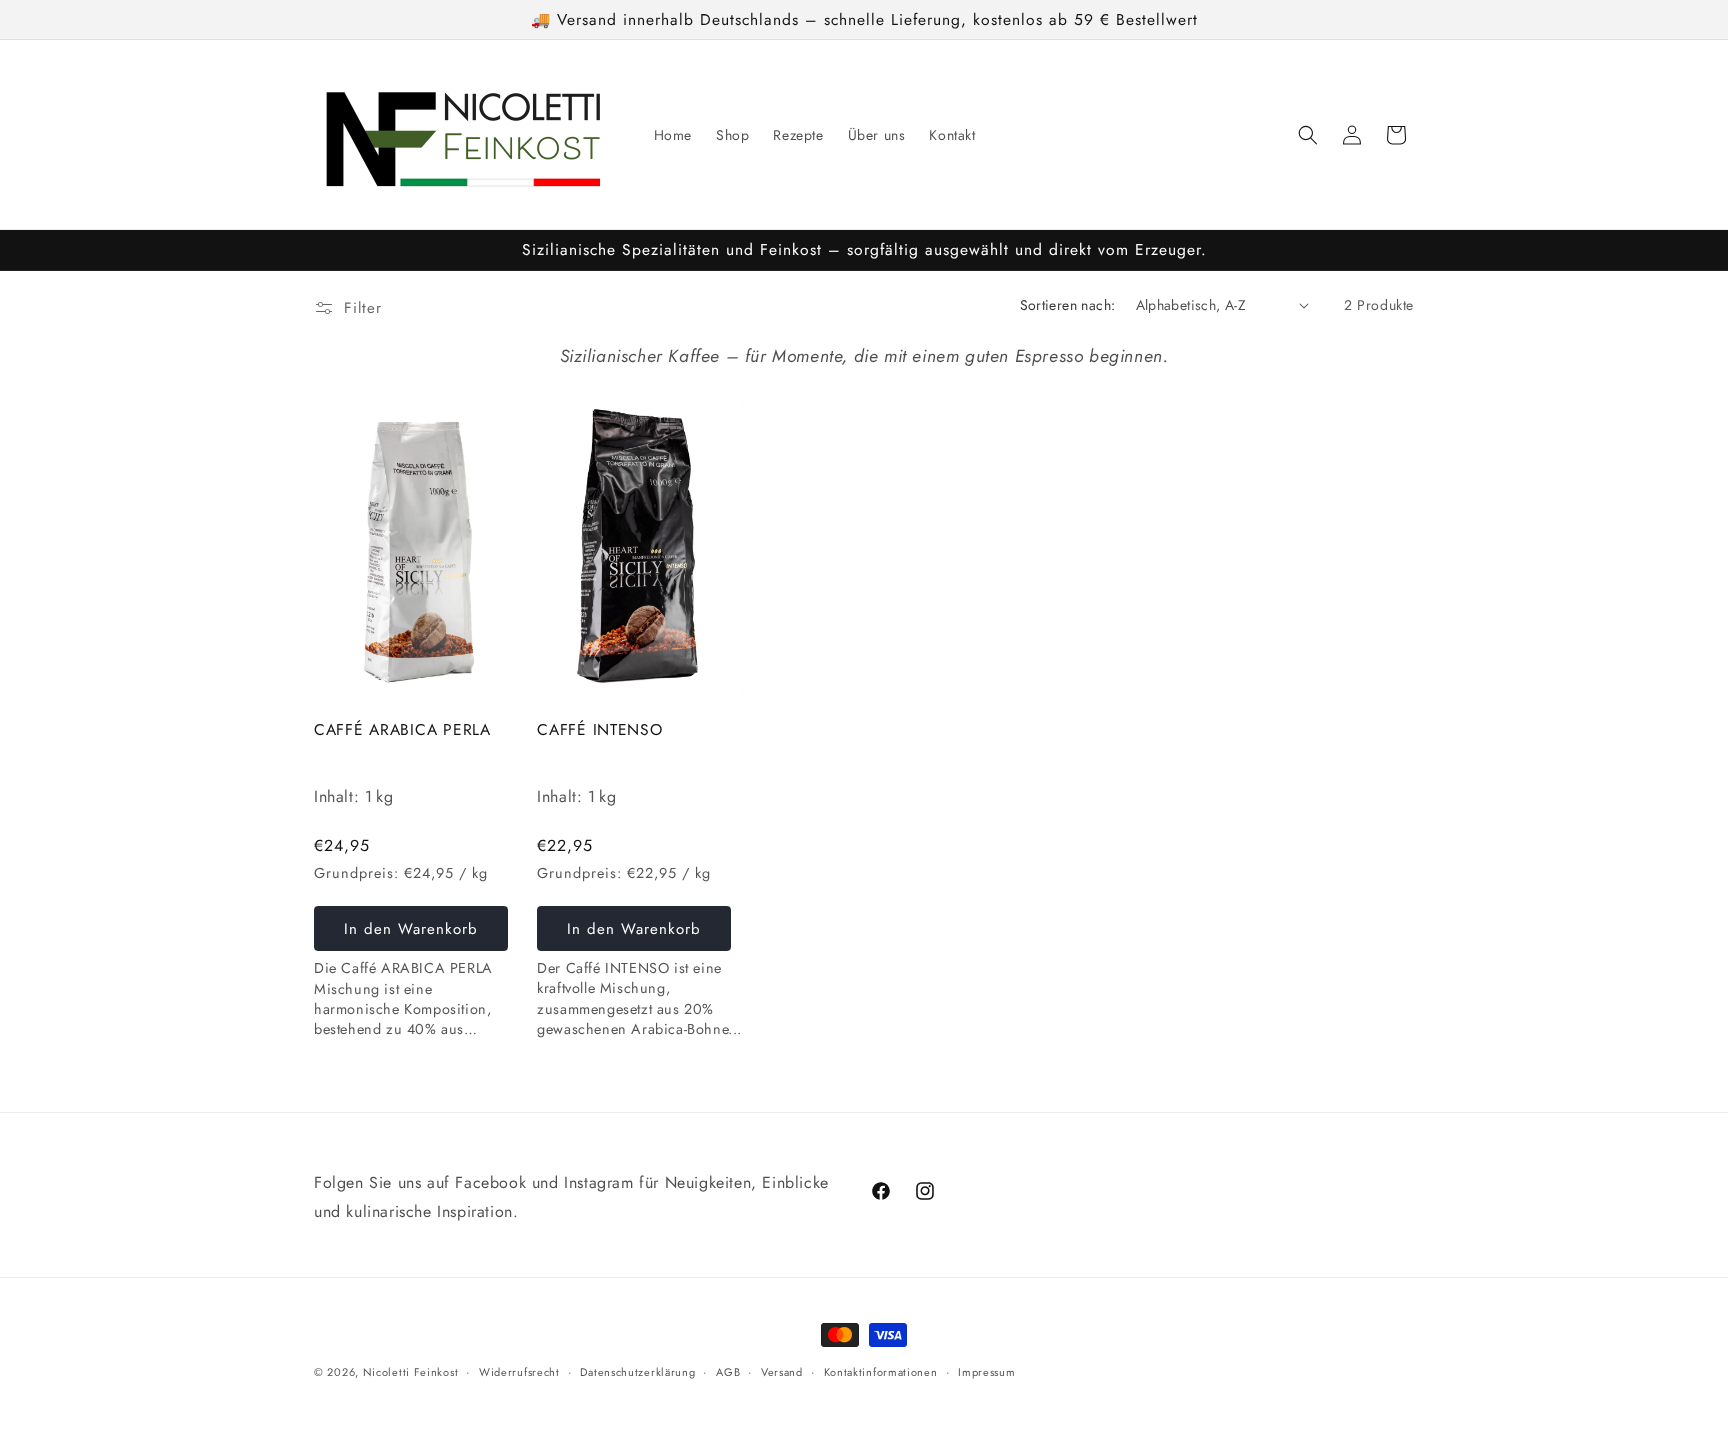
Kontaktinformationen (881, 1372)
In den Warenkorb (411, 929)
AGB (728, 1372)
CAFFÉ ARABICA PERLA (402, 729)
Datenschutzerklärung (637, 1372)
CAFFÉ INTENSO (599, 729)
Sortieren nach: (1068, 305)
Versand (782, 1372)
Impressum (986, 1372)
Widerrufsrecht (519, 1372)
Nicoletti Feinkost (411, 1372)
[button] (1308, 135)
